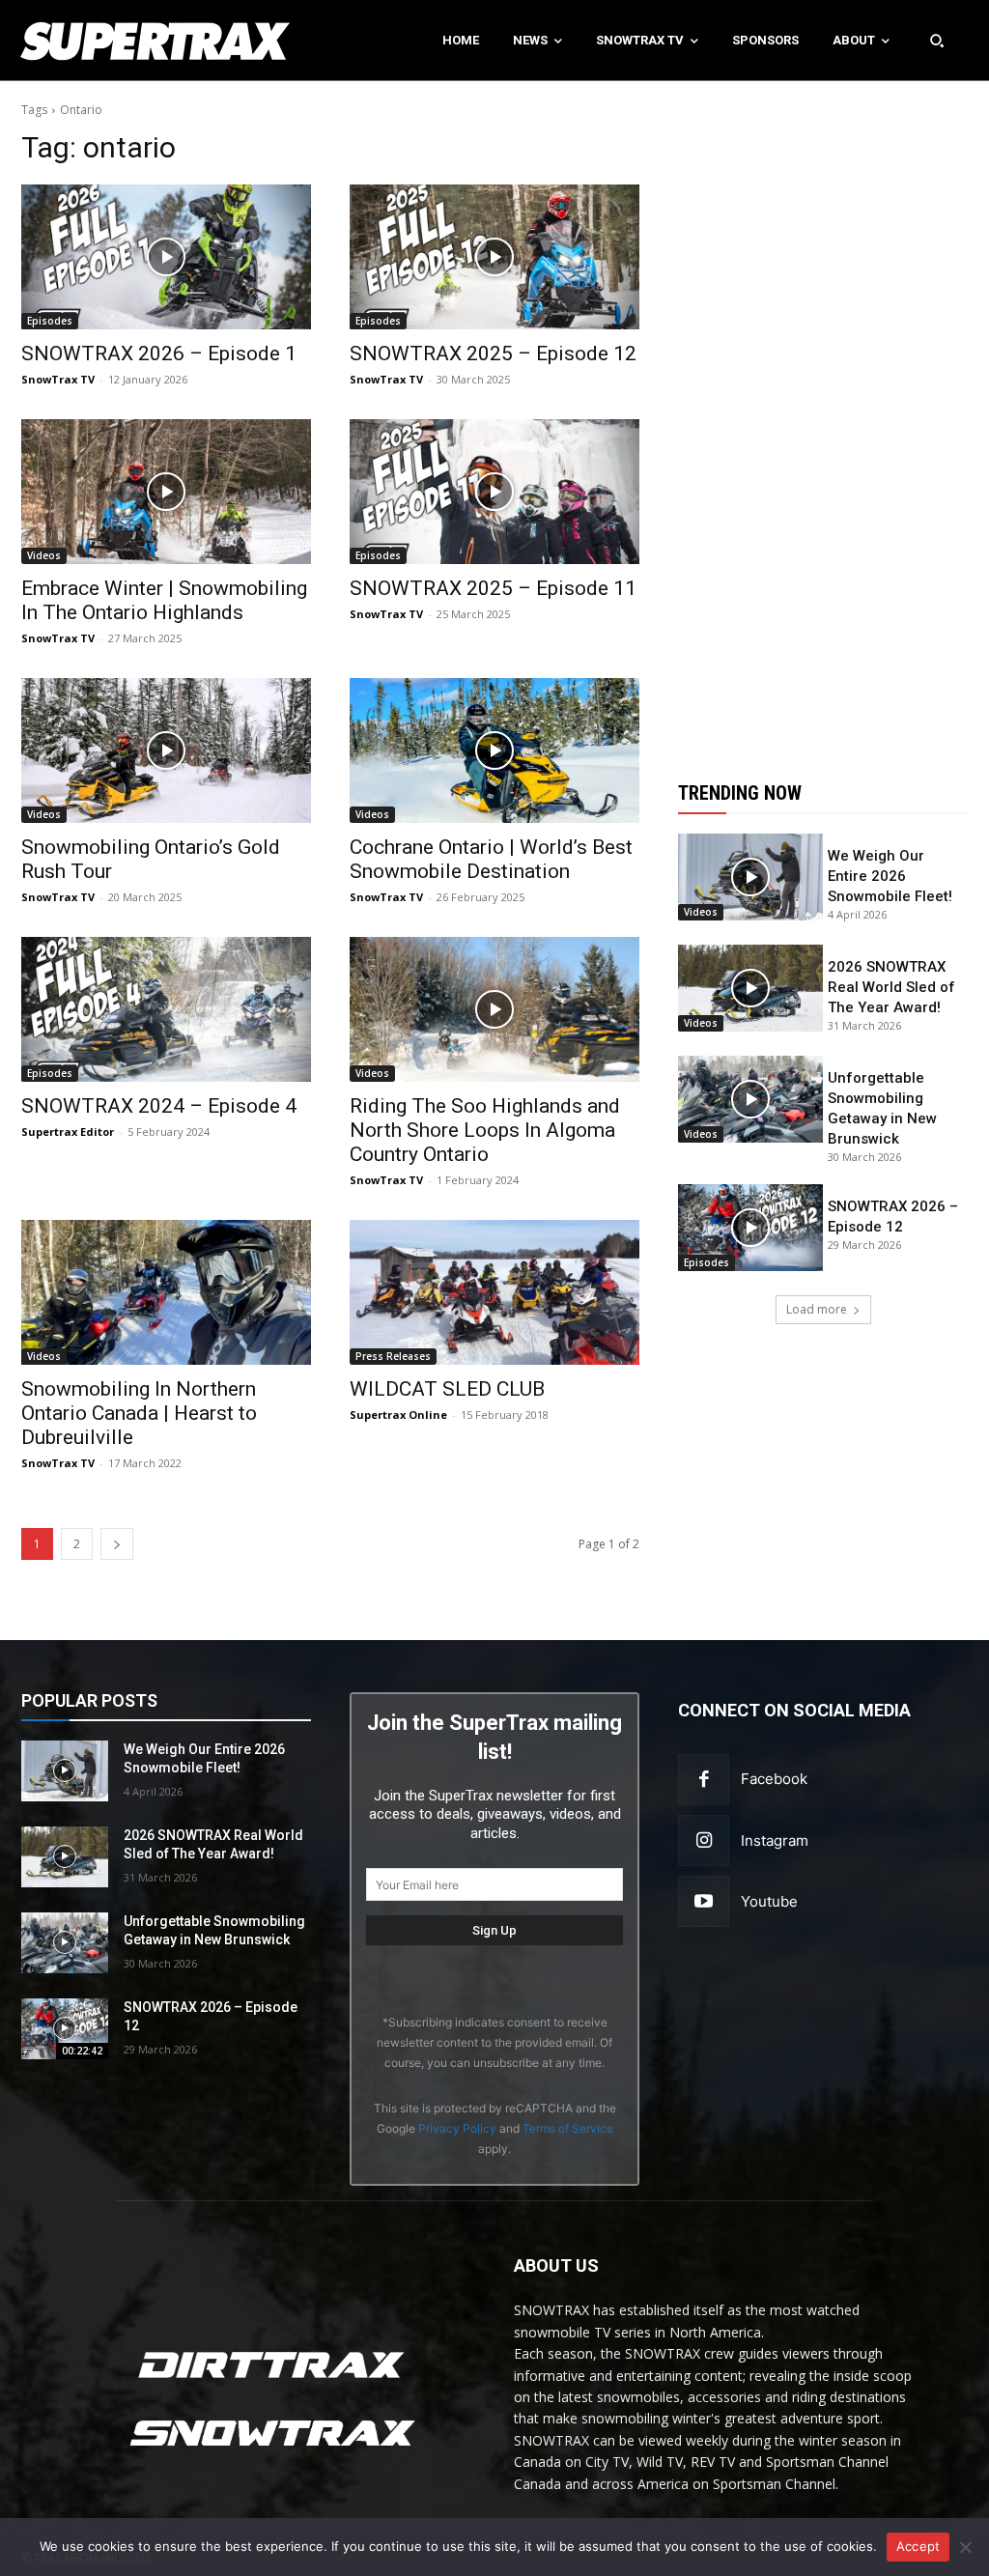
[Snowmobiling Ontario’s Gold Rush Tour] (166, 750)
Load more (817, 1309)
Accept (918, 2546)
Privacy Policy (457, 2128)
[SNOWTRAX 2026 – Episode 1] (166, 257)
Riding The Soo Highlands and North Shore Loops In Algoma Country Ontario (485, 1130)
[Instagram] (704, 1840)
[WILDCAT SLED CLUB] (494, 1292)
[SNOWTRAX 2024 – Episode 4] (166, 1009)
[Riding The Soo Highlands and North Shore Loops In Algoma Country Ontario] (494, 1009)
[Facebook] (704, 1780)
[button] (937, 41)
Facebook (774, 1779)
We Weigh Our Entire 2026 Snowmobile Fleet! (890, 876)
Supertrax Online (398, 1415)
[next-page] (117, 1544)
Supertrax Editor (68, 1132)
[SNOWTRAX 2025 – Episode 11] (494, 492)
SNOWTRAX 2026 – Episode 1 (159, 354)
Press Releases (393, 1356)
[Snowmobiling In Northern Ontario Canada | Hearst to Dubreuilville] (166, 1292)
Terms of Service (568, 2128)
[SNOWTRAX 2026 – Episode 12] (750, 1228)
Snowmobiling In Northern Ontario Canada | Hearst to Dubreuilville (139, 1413)
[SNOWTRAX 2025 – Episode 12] (494, 257)
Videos (44, 555)
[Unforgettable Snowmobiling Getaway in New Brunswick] (750, 1099)
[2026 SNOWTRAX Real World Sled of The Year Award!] (750, 988)
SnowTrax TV (58, 379)
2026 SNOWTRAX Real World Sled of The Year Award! (891, 987)
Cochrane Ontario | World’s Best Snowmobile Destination (491, 859)
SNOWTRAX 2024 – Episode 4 (159, 1106)
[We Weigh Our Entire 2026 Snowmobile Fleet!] (750, 877)
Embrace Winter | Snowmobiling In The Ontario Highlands (164, 600)
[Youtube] (704, 1901)
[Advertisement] (823, 419)
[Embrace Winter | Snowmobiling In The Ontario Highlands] (166, 492)
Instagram (775, 1840)
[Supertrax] (103, 41)
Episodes (50, 321)
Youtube (769, 1901)
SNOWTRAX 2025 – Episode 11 (493, 588)
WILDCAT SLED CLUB (447, 1389)
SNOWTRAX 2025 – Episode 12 (493, 354)
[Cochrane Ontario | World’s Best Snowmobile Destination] (494, 750)
